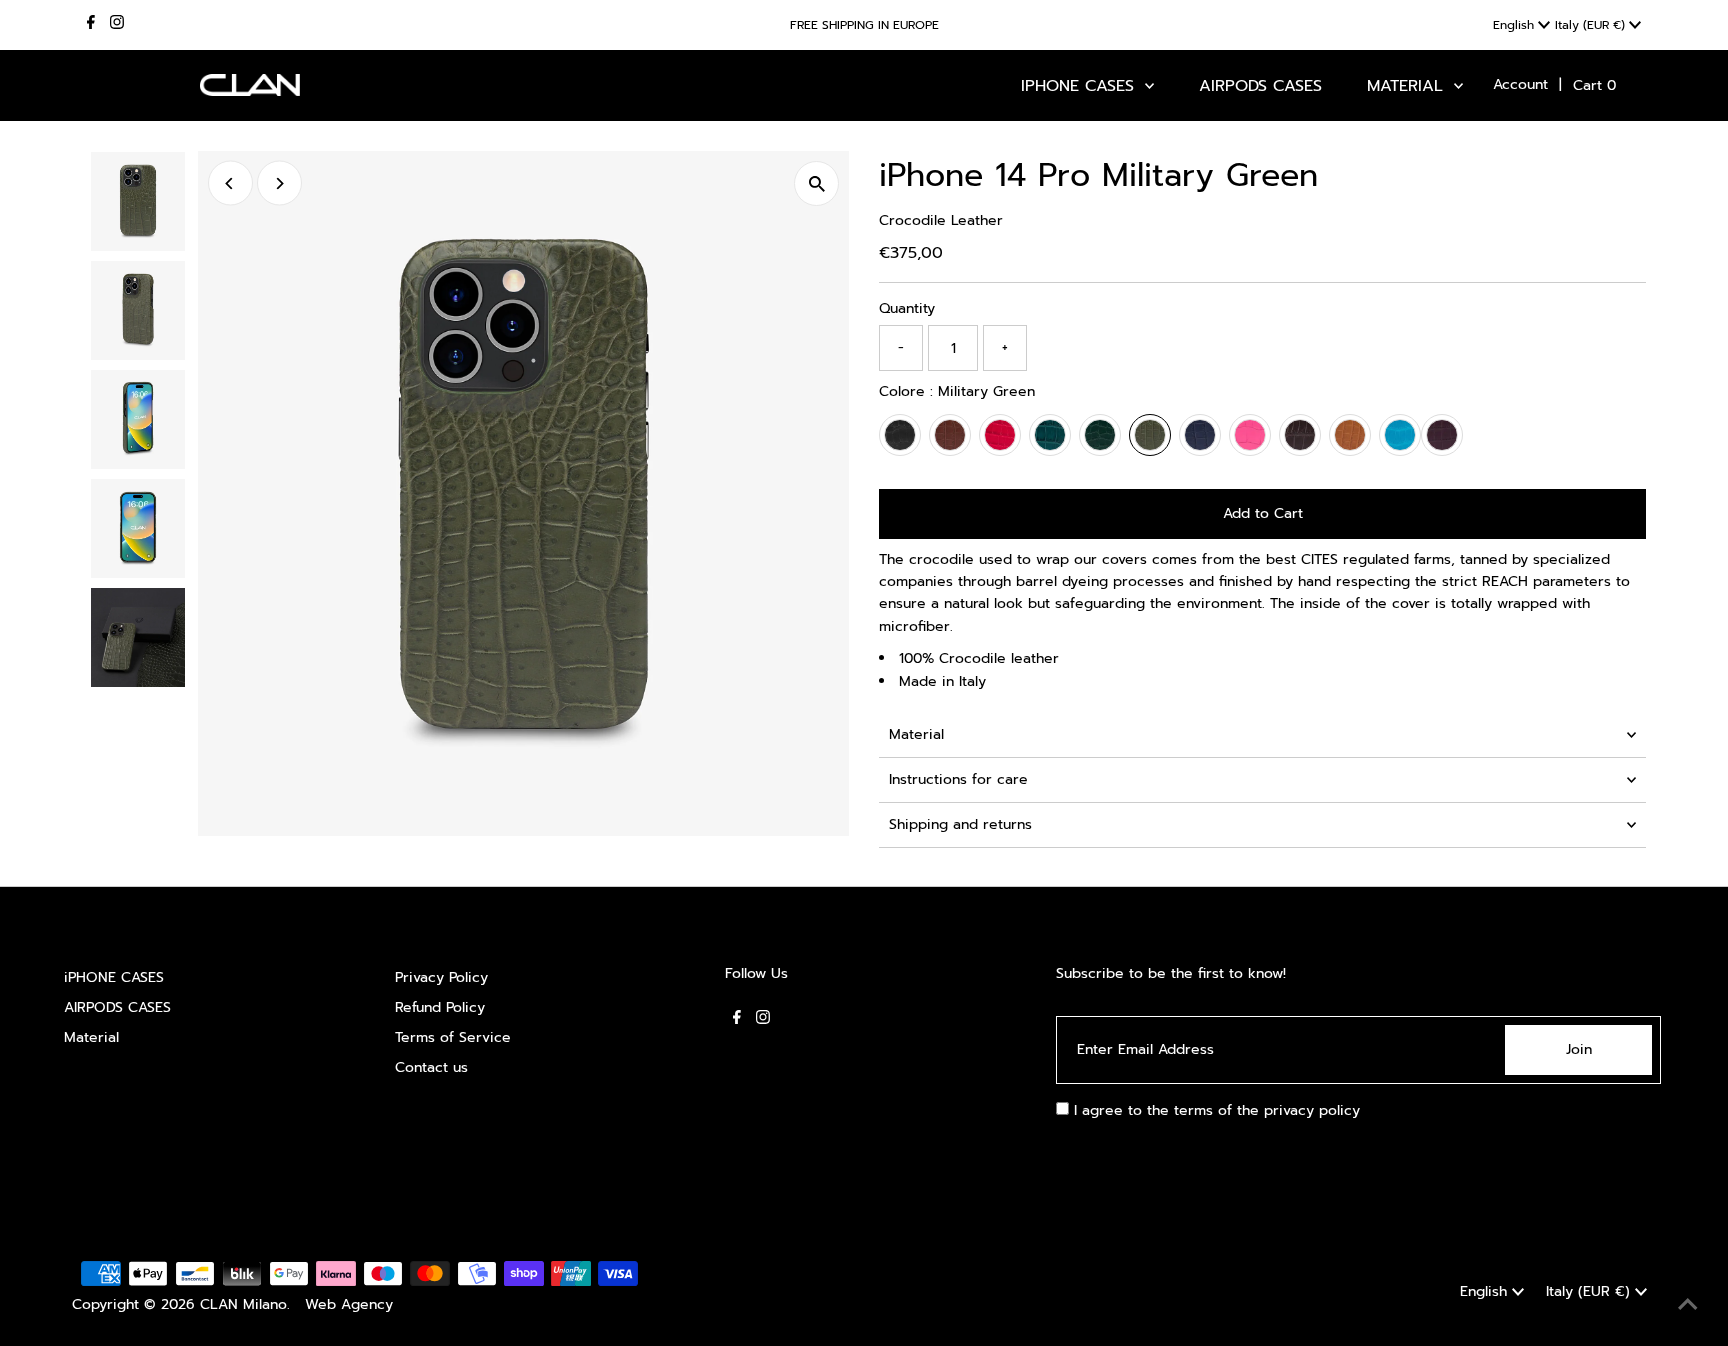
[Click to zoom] (816, 183)
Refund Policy (440, 1007)
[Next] (279, 183)
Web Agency (349, 1304)
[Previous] (230, 183)
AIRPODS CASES (117, 1007)
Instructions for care (958, 779)
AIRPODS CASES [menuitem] (1260, 86)
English (1515, 25)
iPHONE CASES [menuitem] (1080, 86)
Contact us (431, 1067)
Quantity (907, 308)
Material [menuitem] (1408, 86)
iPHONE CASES (114, 977)
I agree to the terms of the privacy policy (1214, 1110)
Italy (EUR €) (1592, 25)
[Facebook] (91, 25)
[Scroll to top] (1688, 1306)
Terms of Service (453, 1037)
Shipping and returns (960, 824)
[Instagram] (117, 25)
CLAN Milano (243, 1304)
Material (916, 734)
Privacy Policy (441, 977)
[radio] (900, 435)
